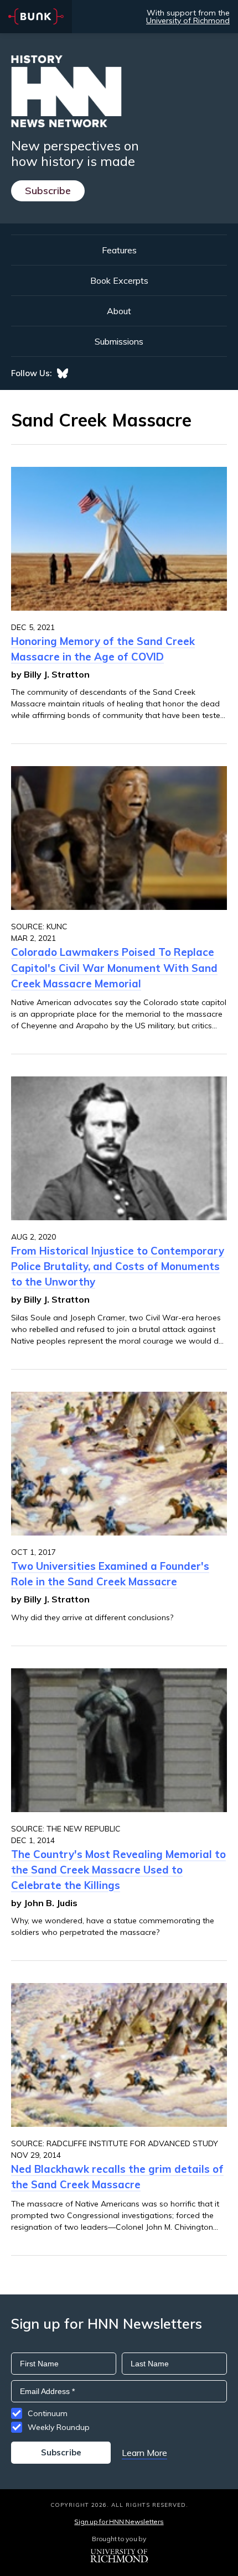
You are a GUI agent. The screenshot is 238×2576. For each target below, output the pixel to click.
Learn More (144, 2453)
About (119, 311)
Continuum (48, 2413)
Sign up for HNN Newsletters (119, 2522)
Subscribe (48, 191)
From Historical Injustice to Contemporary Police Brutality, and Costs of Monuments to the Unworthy (118, 1266)
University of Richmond (188, 20)
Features (119, 250)
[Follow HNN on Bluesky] (63, 373)
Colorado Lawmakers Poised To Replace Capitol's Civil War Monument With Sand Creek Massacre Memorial (114, 967)
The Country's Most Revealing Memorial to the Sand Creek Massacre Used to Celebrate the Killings (118, 1870)
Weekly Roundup (59, 2427)
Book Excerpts (119, 280)
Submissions (119, 341)
